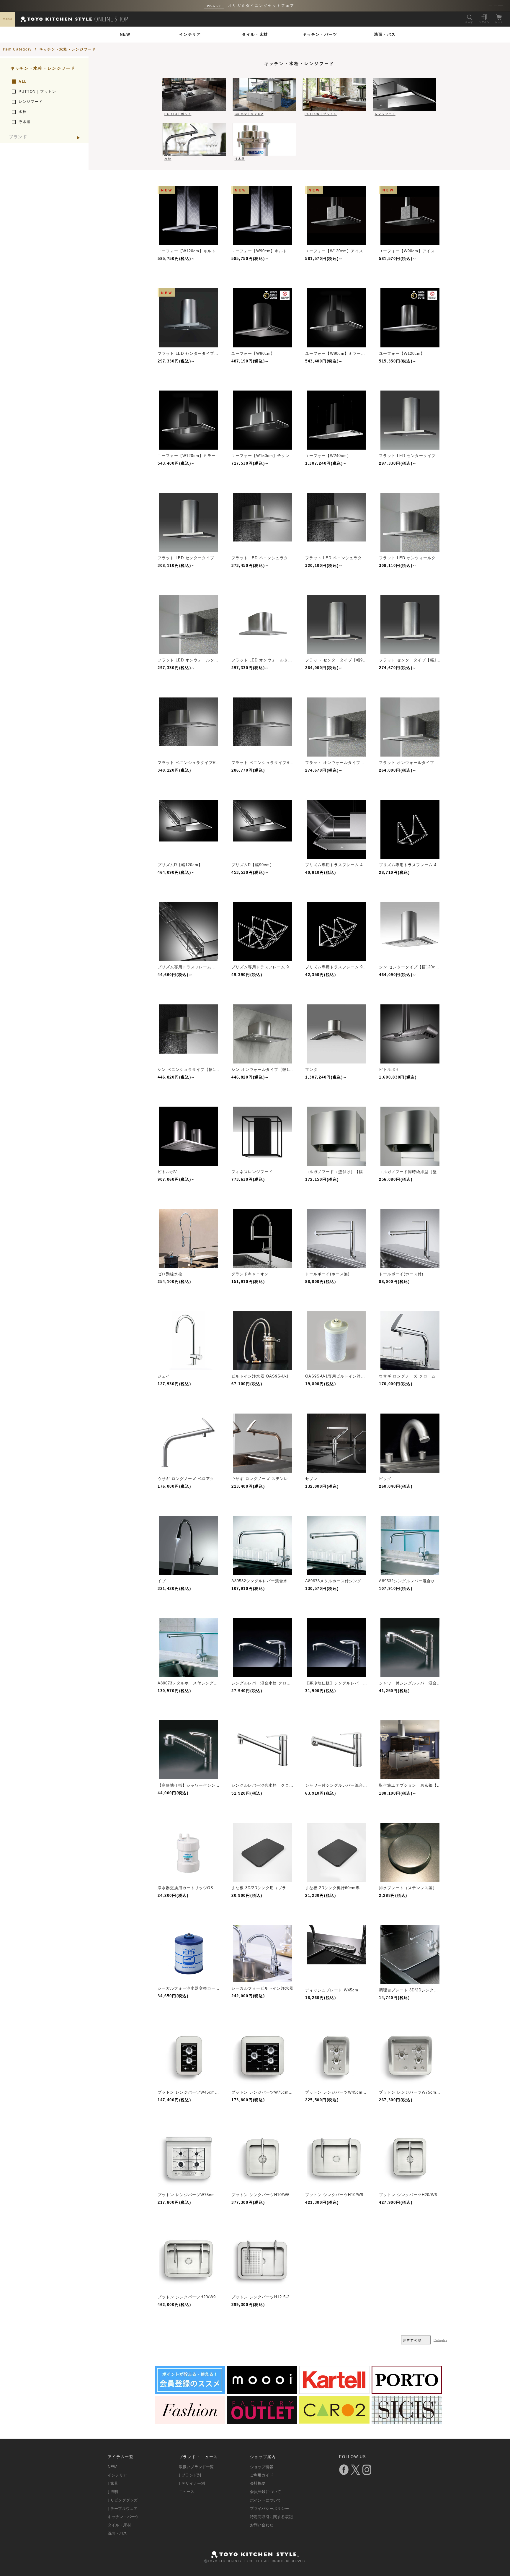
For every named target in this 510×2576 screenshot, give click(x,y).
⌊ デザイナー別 (192, 2483)
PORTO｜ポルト (178, 114)
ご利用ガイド (262, 2475)
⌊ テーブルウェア (123, 2508)
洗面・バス (385, 34)
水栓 (23, 112)
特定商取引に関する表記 (271, 2517)
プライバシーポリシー (269, 2508)
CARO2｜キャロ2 (249, 114)
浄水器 (25, 122)
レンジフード (31, 102)
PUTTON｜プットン (37, 92)
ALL (23, 82)
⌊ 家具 (113, 2483)
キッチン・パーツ (320, 34)
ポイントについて (266, 2500)
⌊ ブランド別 (190, 2475)
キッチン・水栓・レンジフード (68, 49)
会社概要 (258, 2483)
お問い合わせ (262, 2525)
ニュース (187, 2492)
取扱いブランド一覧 (196, 2467)
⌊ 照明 (113, 2492)
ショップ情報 (262, 2467)
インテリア (190, 34)
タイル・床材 (255, 34)
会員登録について (266, 2492)
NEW (125, 34)
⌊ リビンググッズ (123, 2500)
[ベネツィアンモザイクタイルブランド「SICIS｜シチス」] (407, 2422)
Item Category (17, 49)
